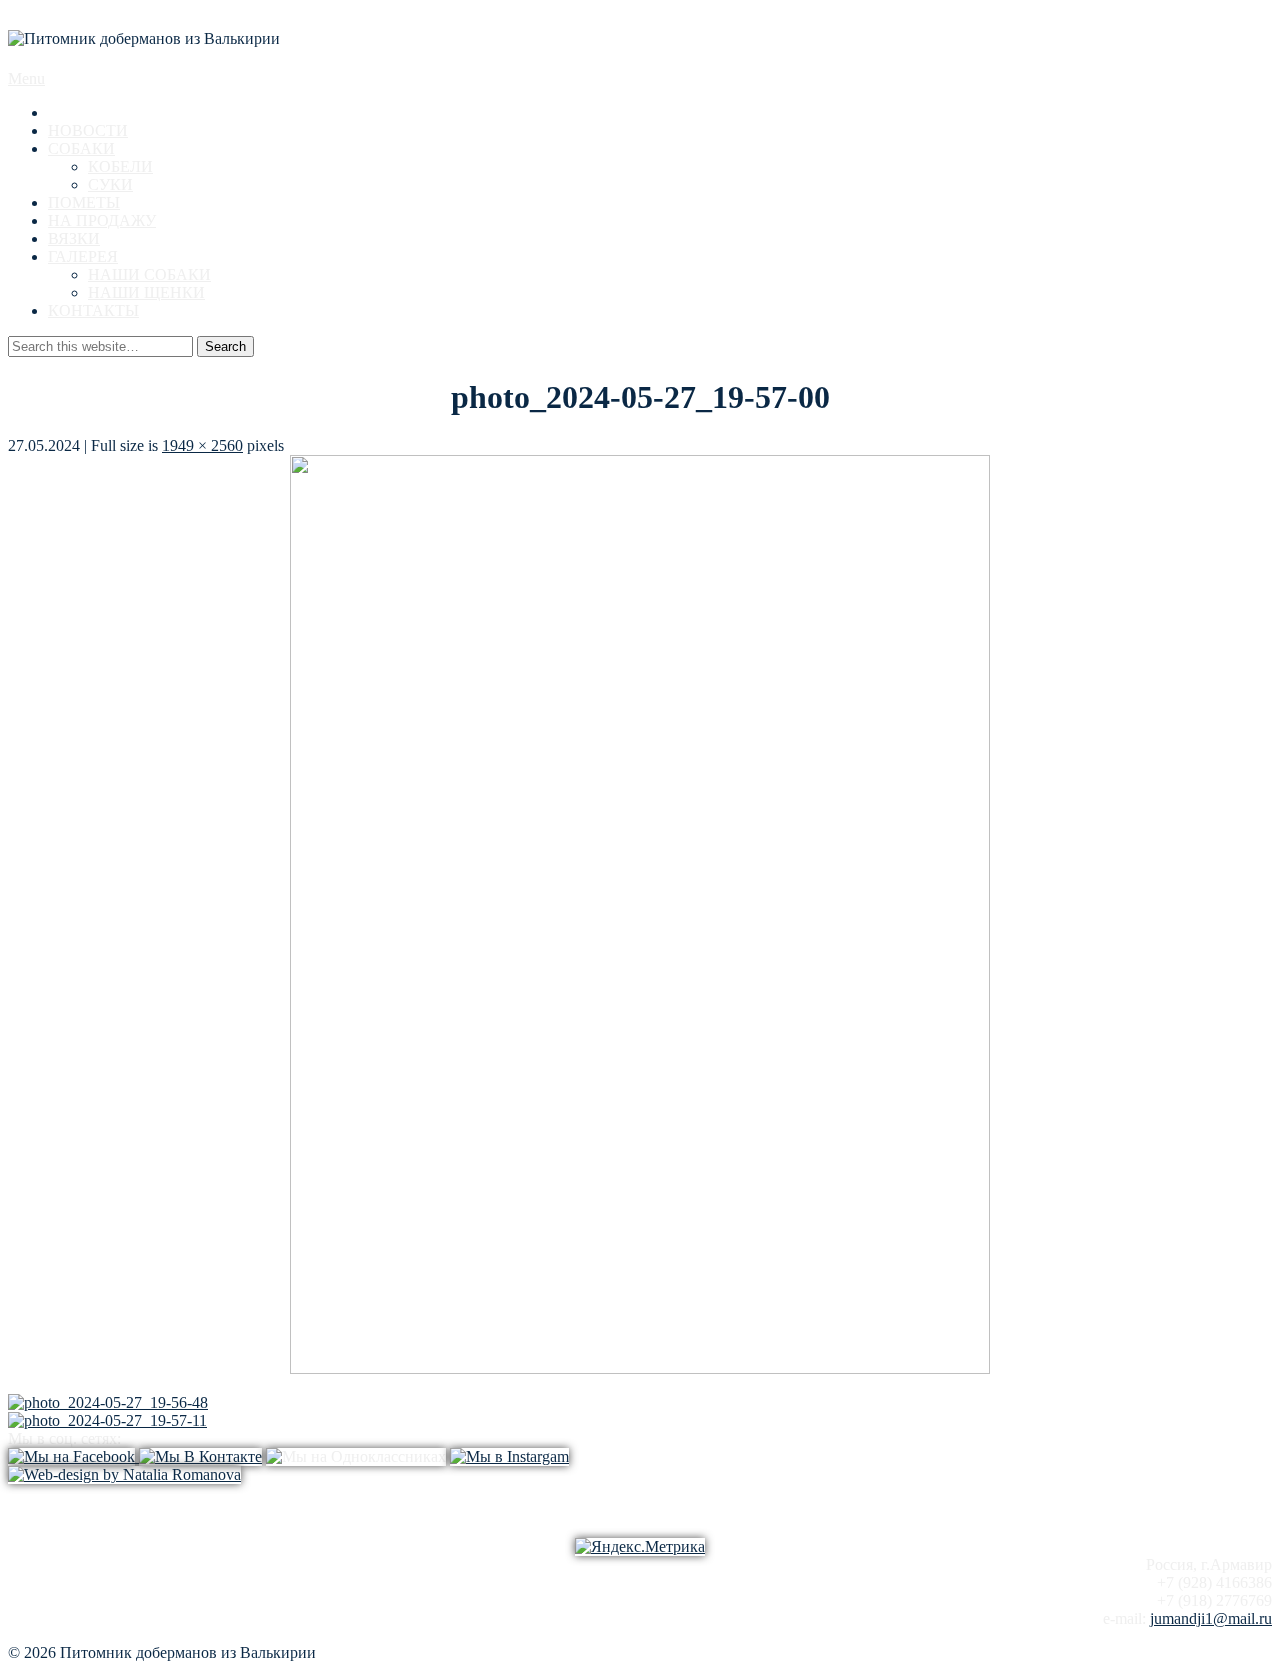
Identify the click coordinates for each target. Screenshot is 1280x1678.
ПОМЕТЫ (84, 202)
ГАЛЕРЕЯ (83, 256)
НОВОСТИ (88, 130)
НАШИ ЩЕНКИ (146, 292)
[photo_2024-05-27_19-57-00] (640, 1368)
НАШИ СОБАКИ (149, 274)
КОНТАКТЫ (93, 310)
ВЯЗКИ (74, 238)
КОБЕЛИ (120, 166)
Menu (26, 78)
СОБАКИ (81, 148)
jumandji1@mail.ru (1211, 1618)
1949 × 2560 (202, 445)
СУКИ (110, 184)
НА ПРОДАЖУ (102, 220)
